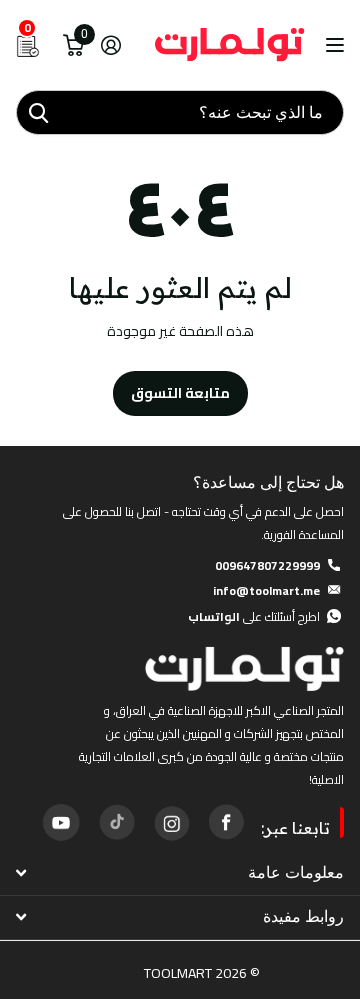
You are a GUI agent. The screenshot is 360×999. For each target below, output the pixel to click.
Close (180, 872)
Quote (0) (17, 268)
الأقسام (332, 45)
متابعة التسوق (180, 393)
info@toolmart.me (266, 590)
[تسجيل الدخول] (110, 45)
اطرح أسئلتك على (254, 616)
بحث (38, 112)
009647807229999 (267, 565)
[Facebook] (226, 822)
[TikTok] (116, 822)
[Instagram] (171, 822)
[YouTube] (61, 822)
